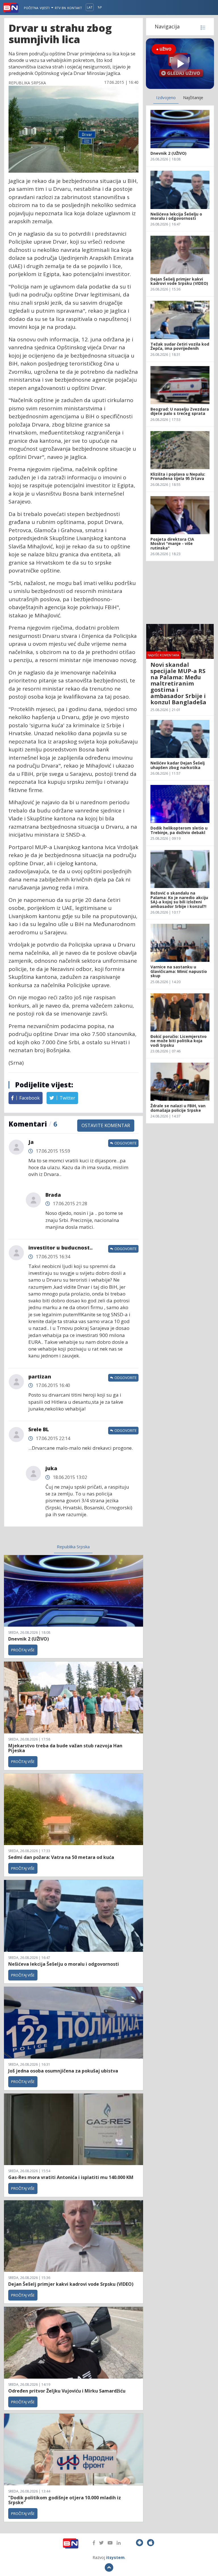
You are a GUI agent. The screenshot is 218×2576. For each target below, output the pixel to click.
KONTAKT (75, 8)
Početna (31, 8)
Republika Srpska (73, 1547)
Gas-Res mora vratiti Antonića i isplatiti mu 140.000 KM (71, 2177)
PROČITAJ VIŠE (23, 1650)
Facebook (29, 1098)
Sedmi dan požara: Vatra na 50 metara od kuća (61, 1857)
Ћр (100, 7)
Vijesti (45, 8)
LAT (90, 7)
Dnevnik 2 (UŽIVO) (29, 1639)
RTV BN (60, 8)
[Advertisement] (180, 592)
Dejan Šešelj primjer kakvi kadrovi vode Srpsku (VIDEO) (71, 2284)
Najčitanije (193, 97)
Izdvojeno (166, 97)
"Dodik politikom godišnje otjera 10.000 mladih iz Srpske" (65, 2500)
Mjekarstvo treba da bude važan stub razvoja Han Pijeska (65, 1748)
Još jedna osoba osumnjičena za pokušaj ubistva (63, 2071)
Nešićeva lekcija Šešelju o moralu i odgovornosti (64, 1964)
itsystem (115, 2557)
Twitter (67, 1098)
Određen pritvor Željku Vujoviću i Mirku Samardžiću (67, 2391)
